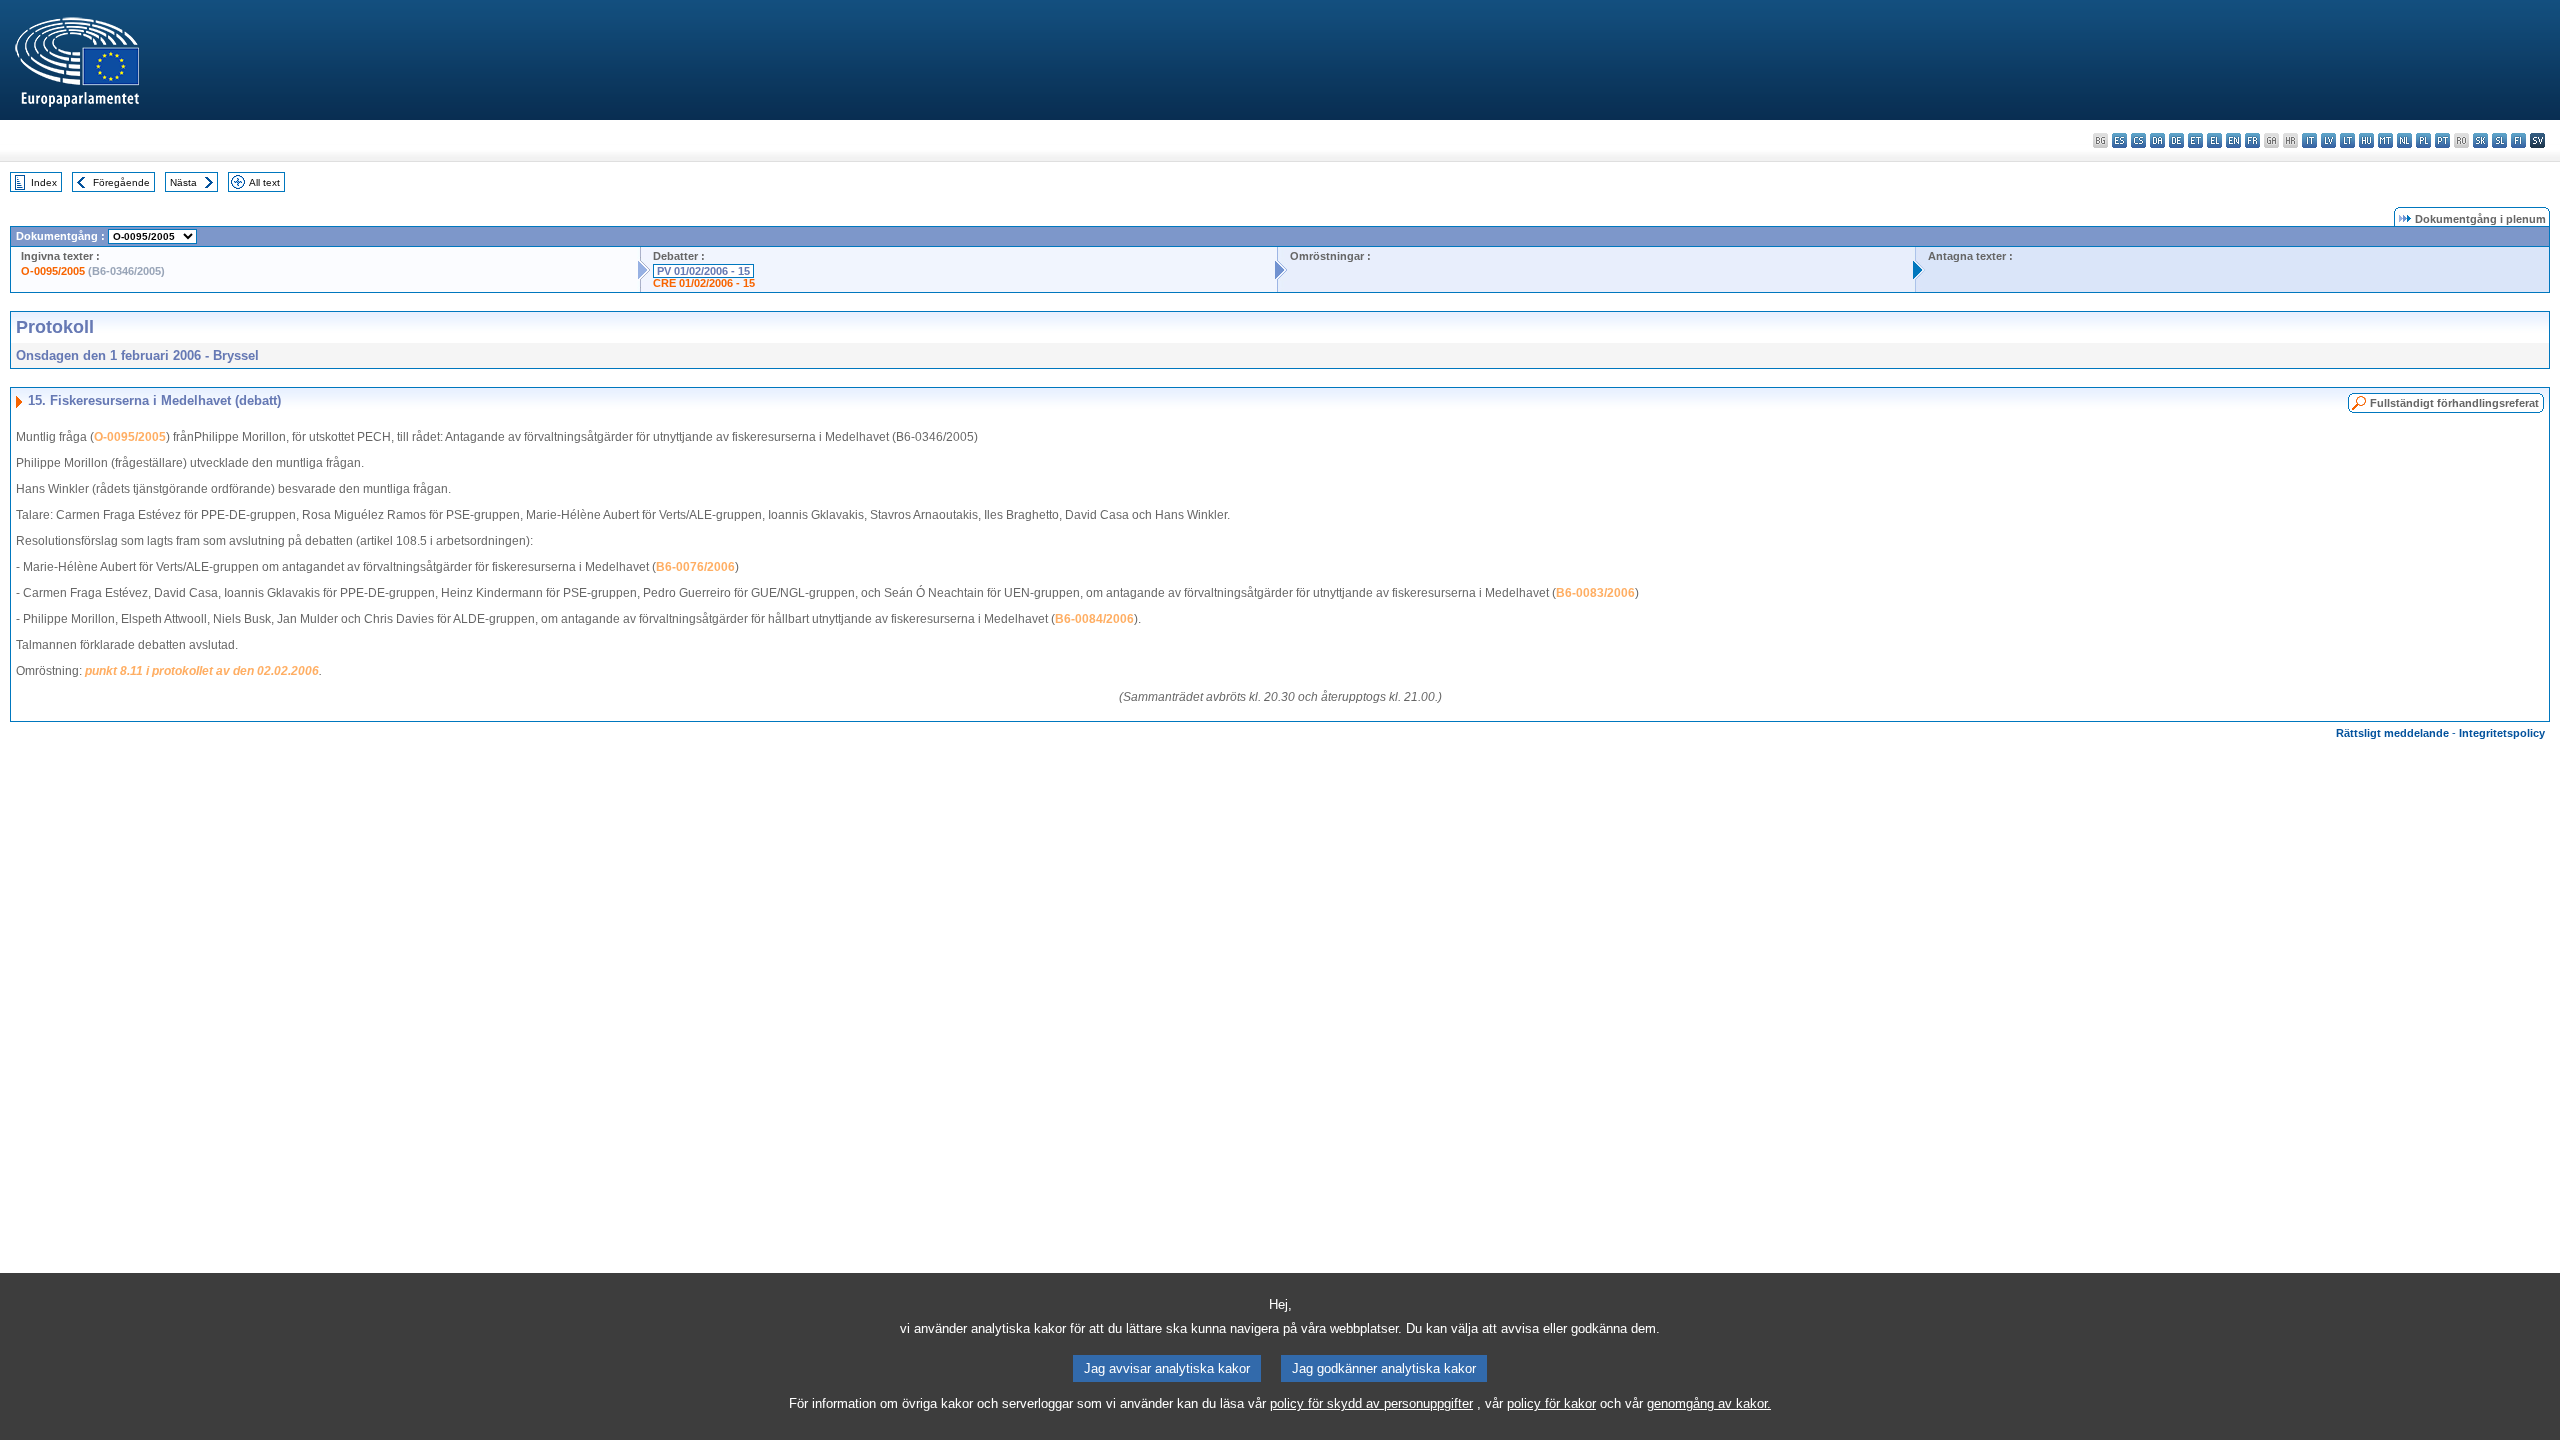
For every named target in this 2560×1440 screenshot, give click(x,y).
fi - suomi (2518, 140)
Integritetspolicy (2502, 733)
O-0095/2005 (53, 271)
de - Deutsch (2176, 140)
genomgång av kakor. (1709, 1403)
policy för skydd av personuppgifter (1371, 1403)
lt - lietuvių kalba (2347, 140)
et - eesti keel (2195, 140)
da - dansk (2157, 140)
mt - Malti (2385, 140)
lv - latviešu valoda (2328, 140)
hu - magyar (2366, 140)
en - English (2233, 140)
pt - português (2442, 140)
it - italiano (2309, 140)
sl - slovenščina (2499, 140)
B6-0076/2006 (695, 567)
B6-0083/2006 (1595, 593)
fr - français (2252, 140)
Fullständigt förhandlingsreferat (2454, 403)
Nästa (183, 182)
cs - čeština (2138, 140)
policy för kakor (1551, 1403)
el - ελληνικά (2214, 140)
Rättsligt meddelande (2392, 733)
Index (44, 182)
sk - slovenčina (2480, 140)
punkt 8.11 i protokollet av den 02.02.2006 (202, 671)
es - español (2119, 140)
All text (264, 182)
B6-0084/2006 (1094, 619)
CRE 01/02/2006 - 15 (704, 283)
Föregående (121, 182)
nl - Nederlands (2404, 140)
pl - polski (2423, 140)
